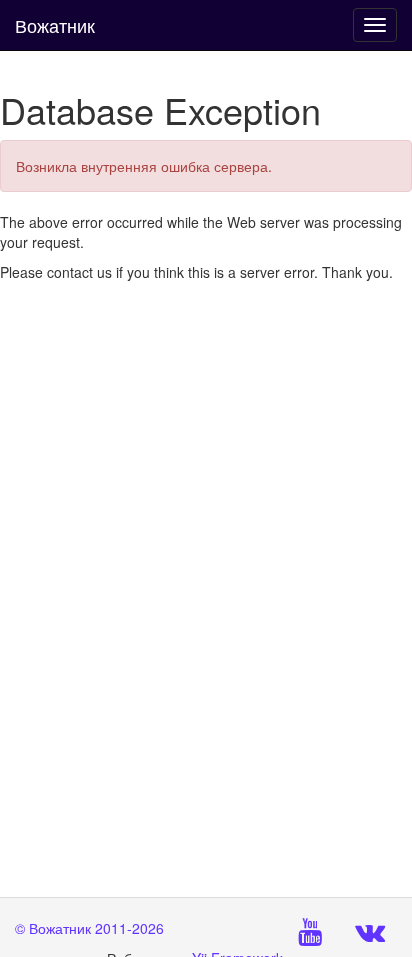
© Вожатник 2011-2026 (89, 928)
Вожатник (55, 25)
